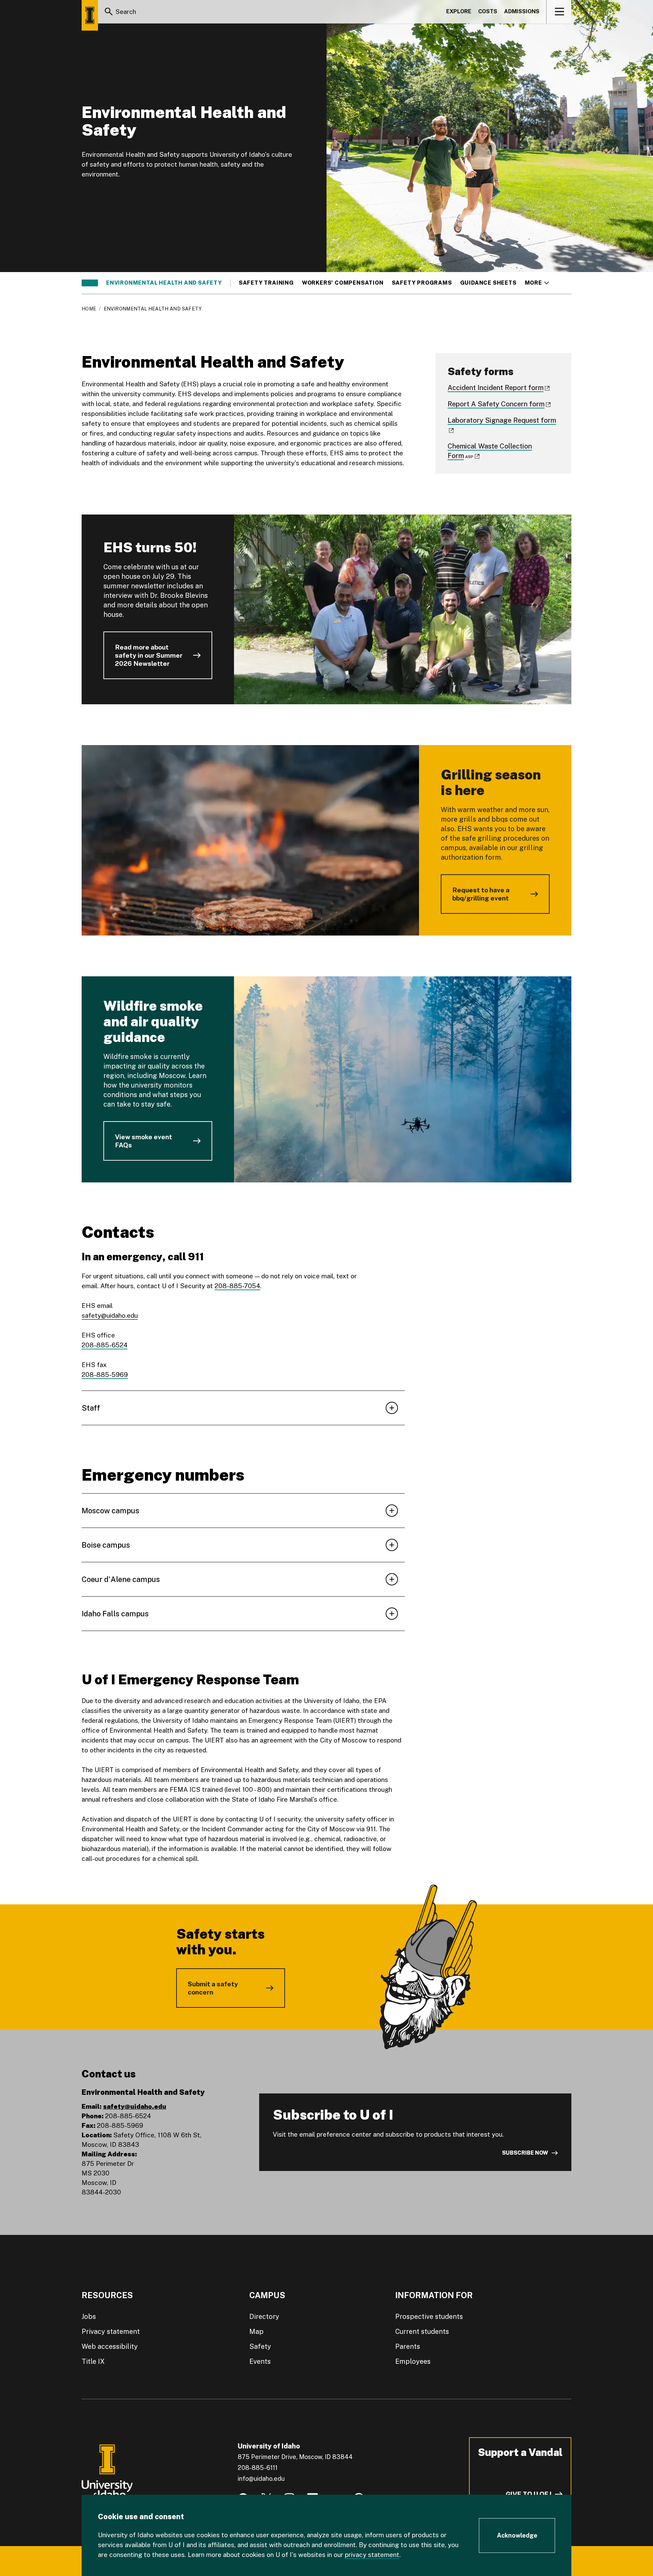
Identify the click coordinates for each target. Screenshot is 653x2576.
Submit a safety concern (213, 1988)
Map (256, 2331)
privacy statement (372, 2555)
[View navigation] (559, 12)
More (537, 283)
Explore (459, 11)
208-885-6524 (105, 1345)
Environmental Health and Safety (164, 283)
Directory (264, 2317)
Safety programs (422, 283)
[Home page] (90, 15)
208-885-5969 (105, 1375)
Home (89, 309)
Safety (260, 2346)
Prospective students (429, 2317)
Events (260, 2361)
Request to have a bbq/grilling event (481, 894)
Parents (408, 2346)
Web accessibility (110, 2346)
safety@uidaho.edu (110, 1315)
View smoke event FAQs (144, 1141)
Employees (413, 2361)
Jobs (89, 2317)
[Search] (109, 12)
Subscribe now (525, 2153)
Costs (488, 11)
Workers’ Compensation (343, 283)
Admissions (522, 11)
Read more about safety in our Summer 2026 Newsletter (149, 655)
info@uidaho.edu (261, 2479)
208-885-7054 (237, 1286)
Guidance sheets (488, 283)
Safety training (266, 283)
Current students (422, 2331)
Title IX (93, 2361)
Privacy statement (111, 2331)
